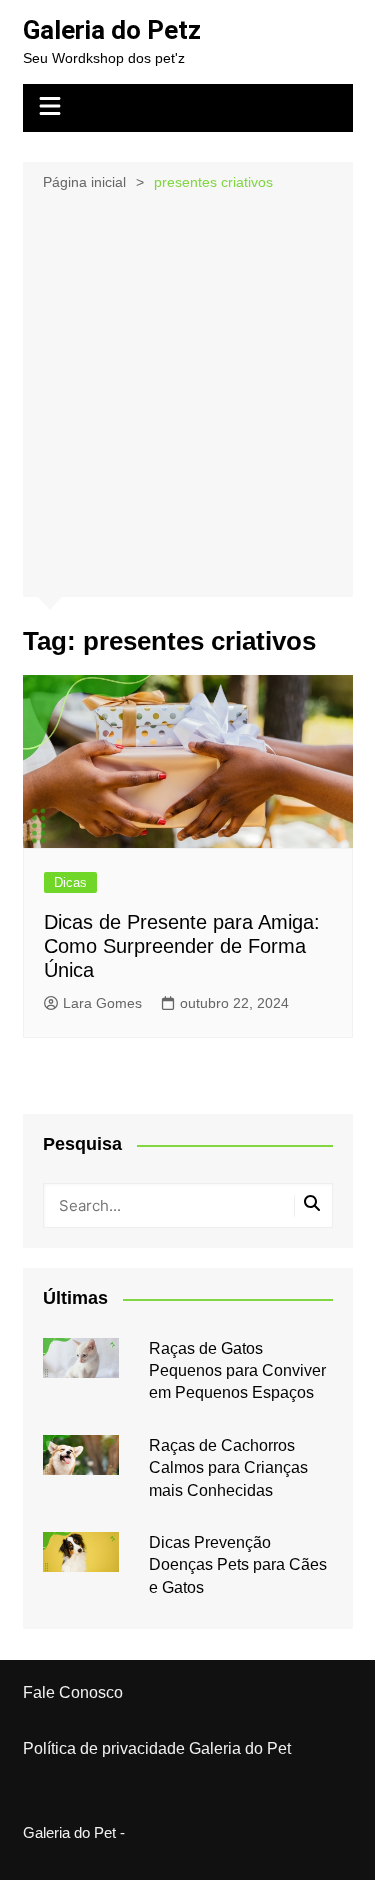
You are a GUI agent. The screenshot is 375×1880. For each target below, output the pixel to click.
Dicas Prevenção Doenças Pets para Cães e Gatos (238, 1565)
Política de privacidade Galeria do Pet (157, 1748)
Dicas (70, 882)
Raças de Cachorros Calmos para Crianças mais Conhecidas (228, 1468)
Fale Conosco (73, 1692)
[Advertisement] (187, 392)
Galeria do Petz (112, 30)
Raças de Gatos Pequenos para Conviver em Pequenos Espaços (237, 1371)
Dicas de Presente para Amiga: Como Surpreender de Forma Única (182, 946)
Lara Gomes (102, 1003)
